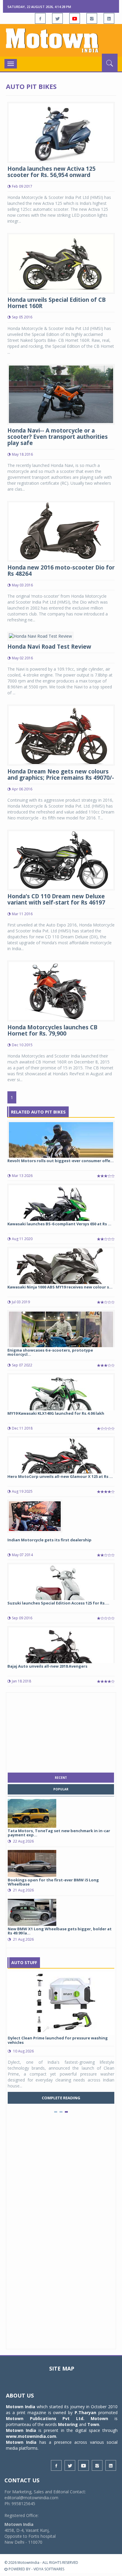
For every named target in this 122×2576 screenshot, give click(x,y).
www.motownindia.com (31, 2436)
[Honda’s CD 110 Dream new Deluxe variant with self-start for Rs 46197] (61, 860)
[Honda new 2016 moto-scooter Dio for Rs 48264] (61, 531)
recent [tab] (61, 1778)
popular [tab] (61, 1789)
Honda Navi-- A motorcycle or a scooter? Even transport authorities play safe (58, 437)
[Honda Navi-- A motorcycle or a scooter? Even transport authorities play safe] (61, 394)
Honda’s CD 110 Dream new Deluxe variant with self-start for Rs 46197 (56, 899)
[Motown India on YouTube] (75, 18)
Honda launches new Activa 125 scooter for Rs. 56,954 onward (52, 172)
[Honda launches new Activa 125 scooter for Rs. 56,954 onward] (61, 132)
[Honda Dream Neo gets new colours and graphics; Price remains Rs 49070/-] (61, 734)
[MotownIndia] (61, 40)
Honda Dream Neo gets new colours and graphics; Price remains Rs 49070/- (61, 775)
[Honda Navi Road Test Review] (40, 636)
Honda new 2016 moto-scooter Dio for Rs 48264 (61, 571)
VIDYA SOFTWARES (49, 2569)
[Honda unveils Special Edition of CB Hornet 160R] (61, 263)
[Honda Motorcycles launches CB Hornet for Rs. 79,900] (61, 990)
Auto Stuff (24, 1962)
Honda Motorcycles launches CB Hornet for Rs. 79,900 (52, 1030)
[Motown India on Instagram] (92, 18)
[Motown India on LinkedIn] (109, 18)
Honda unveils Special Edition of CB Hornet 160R (57, 303)
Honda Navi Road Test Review (49, 647)
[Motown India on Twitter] (57, 18)
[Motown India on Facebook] (40, 18)
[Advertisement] (61, 1731)
